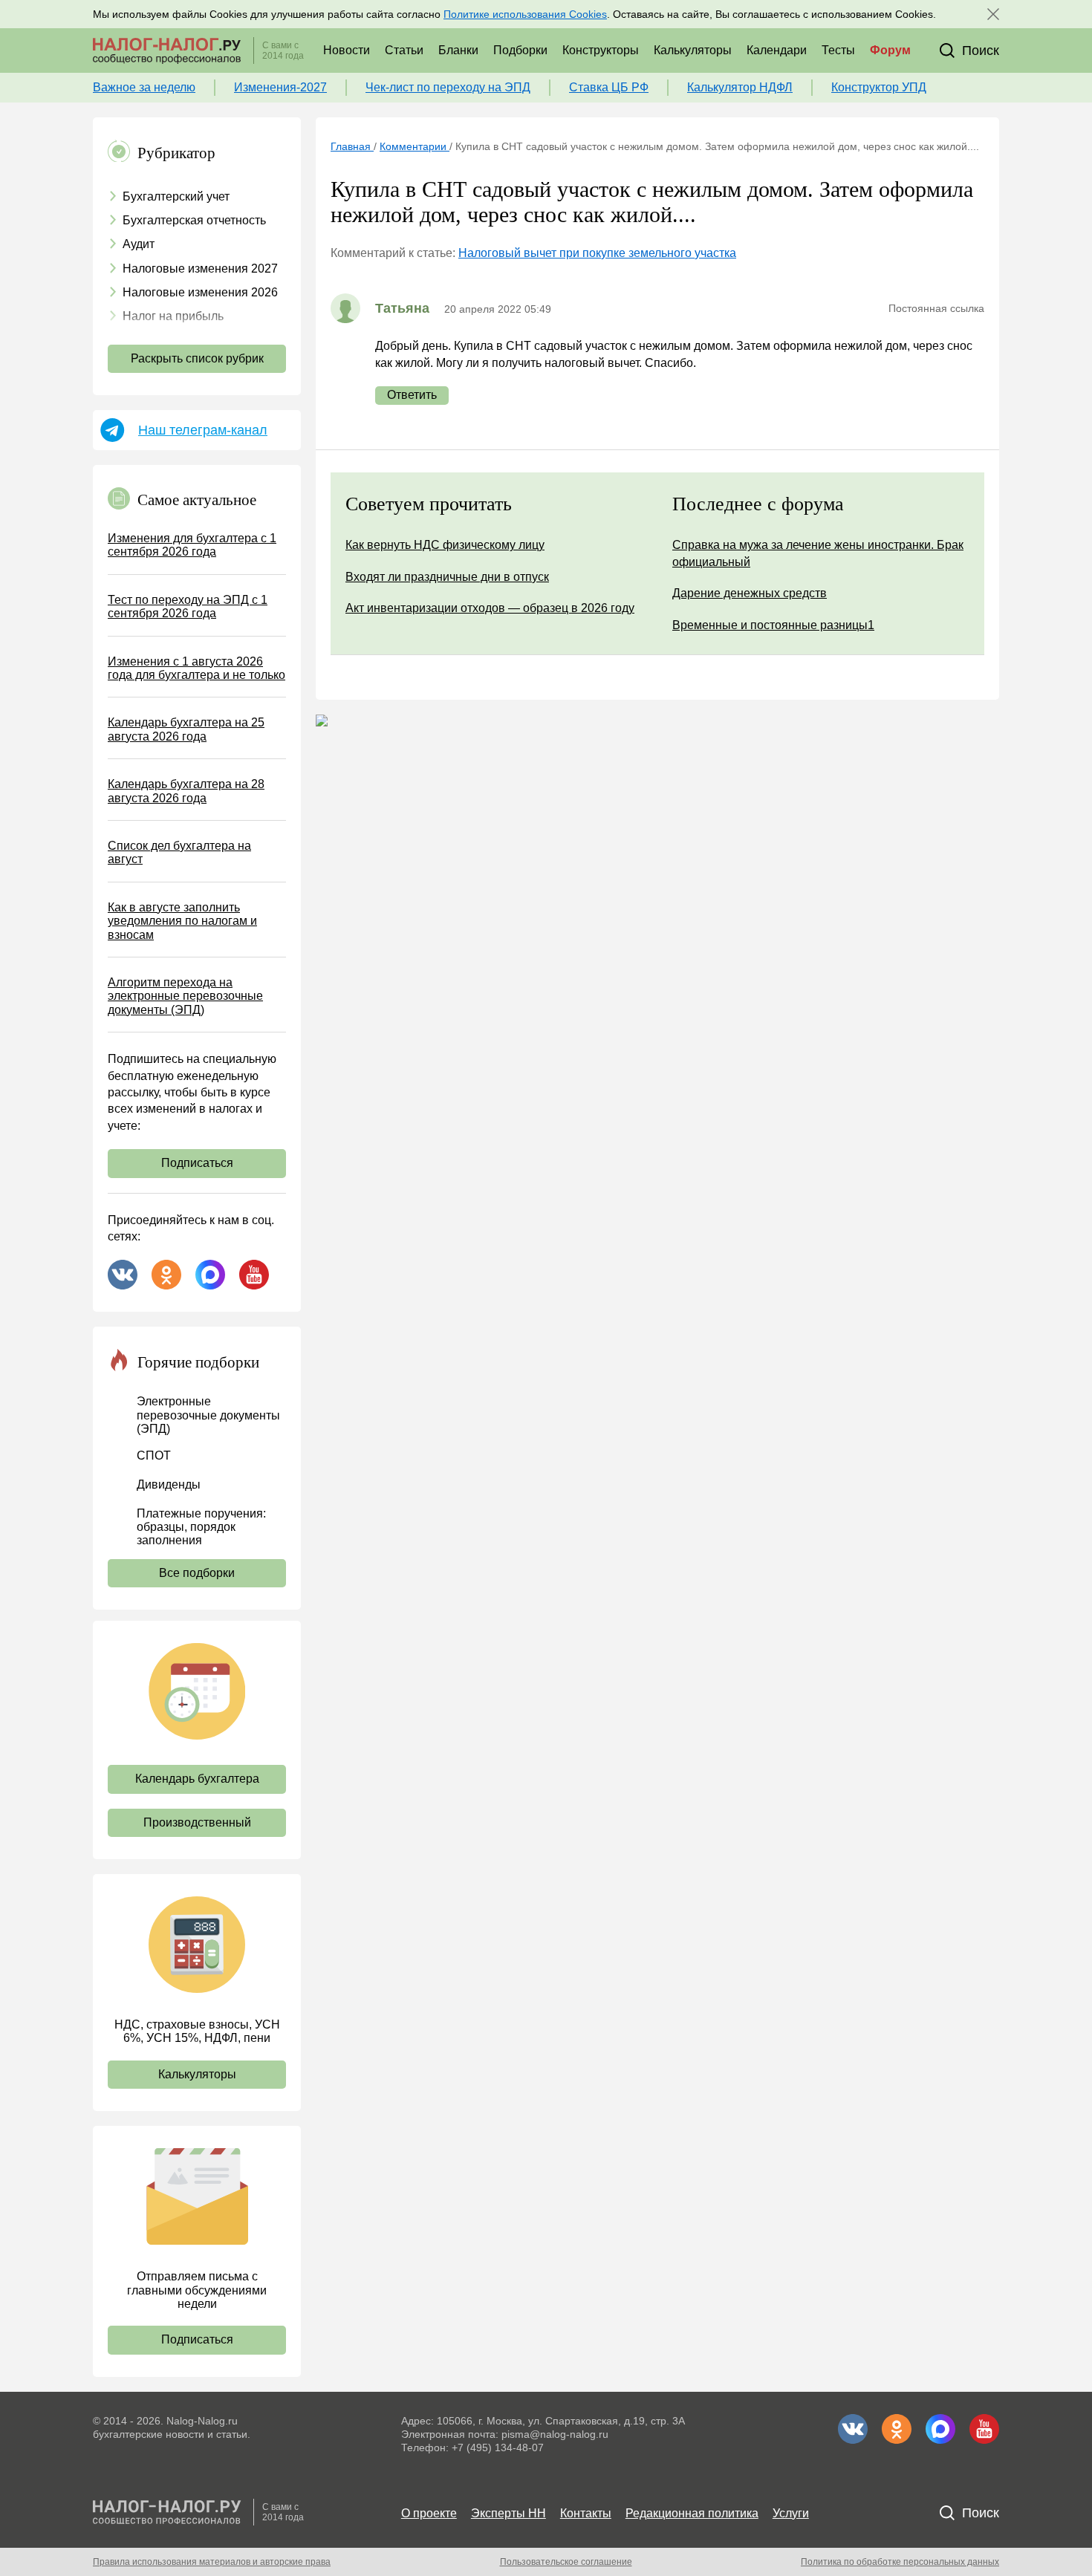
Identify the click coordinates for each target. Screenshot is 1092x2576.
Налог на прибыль (173, 316)
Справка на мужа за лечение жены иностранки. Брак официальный (818, 553)
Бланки (458, 50)
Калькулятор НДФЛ (740, 87)
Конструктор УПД (879, 87)
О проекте (429, 2513)
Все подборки (197, 1573)
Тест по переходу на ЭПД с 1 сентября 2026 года (188, 606)
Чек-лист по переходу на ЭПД (448, 87)
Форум (890, 50)
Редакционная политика (692, 2513)
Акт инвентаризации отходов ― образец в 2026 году (490, 608)
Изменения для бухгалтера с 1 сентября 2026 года (192, 545)
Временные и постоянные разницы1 (773, 625)
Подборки (520, 50)
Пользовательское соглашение (566, 2562)
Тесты (838, 50)
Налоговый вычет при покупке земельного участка (597, 253)
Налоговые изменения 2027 (200, 269)
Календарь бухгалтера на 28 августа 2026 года (186, 791)
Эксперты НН (508, 2513)
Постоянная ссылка (936, 308)
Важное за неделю (144, 87)
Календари (777, 50)
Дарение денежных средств (750, 593)
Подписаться (197, 1163)
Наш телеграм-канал (203, 430)
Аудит (139, 244)
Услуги (791, 2513)
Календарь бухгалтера (197, 1779)
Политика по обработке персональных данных (900, 2562)
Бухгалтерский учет (176, 196)
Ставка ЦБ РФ (609, 87)
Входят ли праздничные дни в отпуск (447, 577)
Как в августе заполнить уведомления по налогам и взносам (182, 921)
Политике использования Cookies (525, 14)
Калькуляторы (693, 50)
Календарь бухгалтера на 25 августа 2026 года (186, 729)
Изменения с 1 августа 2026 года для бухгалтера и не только (196, 668)
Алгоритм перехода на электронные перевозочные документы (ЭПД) (185, 996)
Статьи (404, 50)
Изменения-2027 (280, 87)
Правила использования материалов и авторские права (212, 2562)
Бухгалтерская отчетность (194, 220)
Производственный (197, 1822)
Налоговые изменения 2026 (200, 292)
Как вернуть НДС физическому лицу (445, 545)
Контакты (586, 2513)
